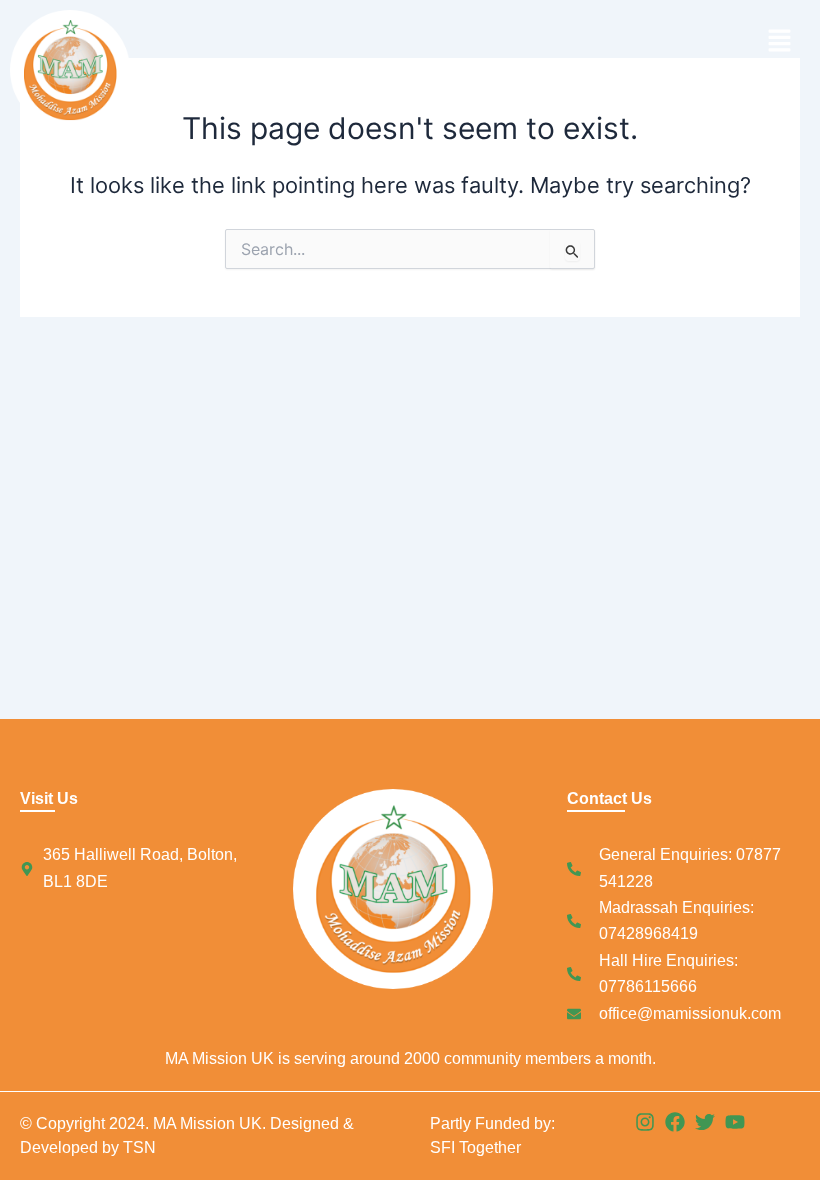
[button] (610, 41)
